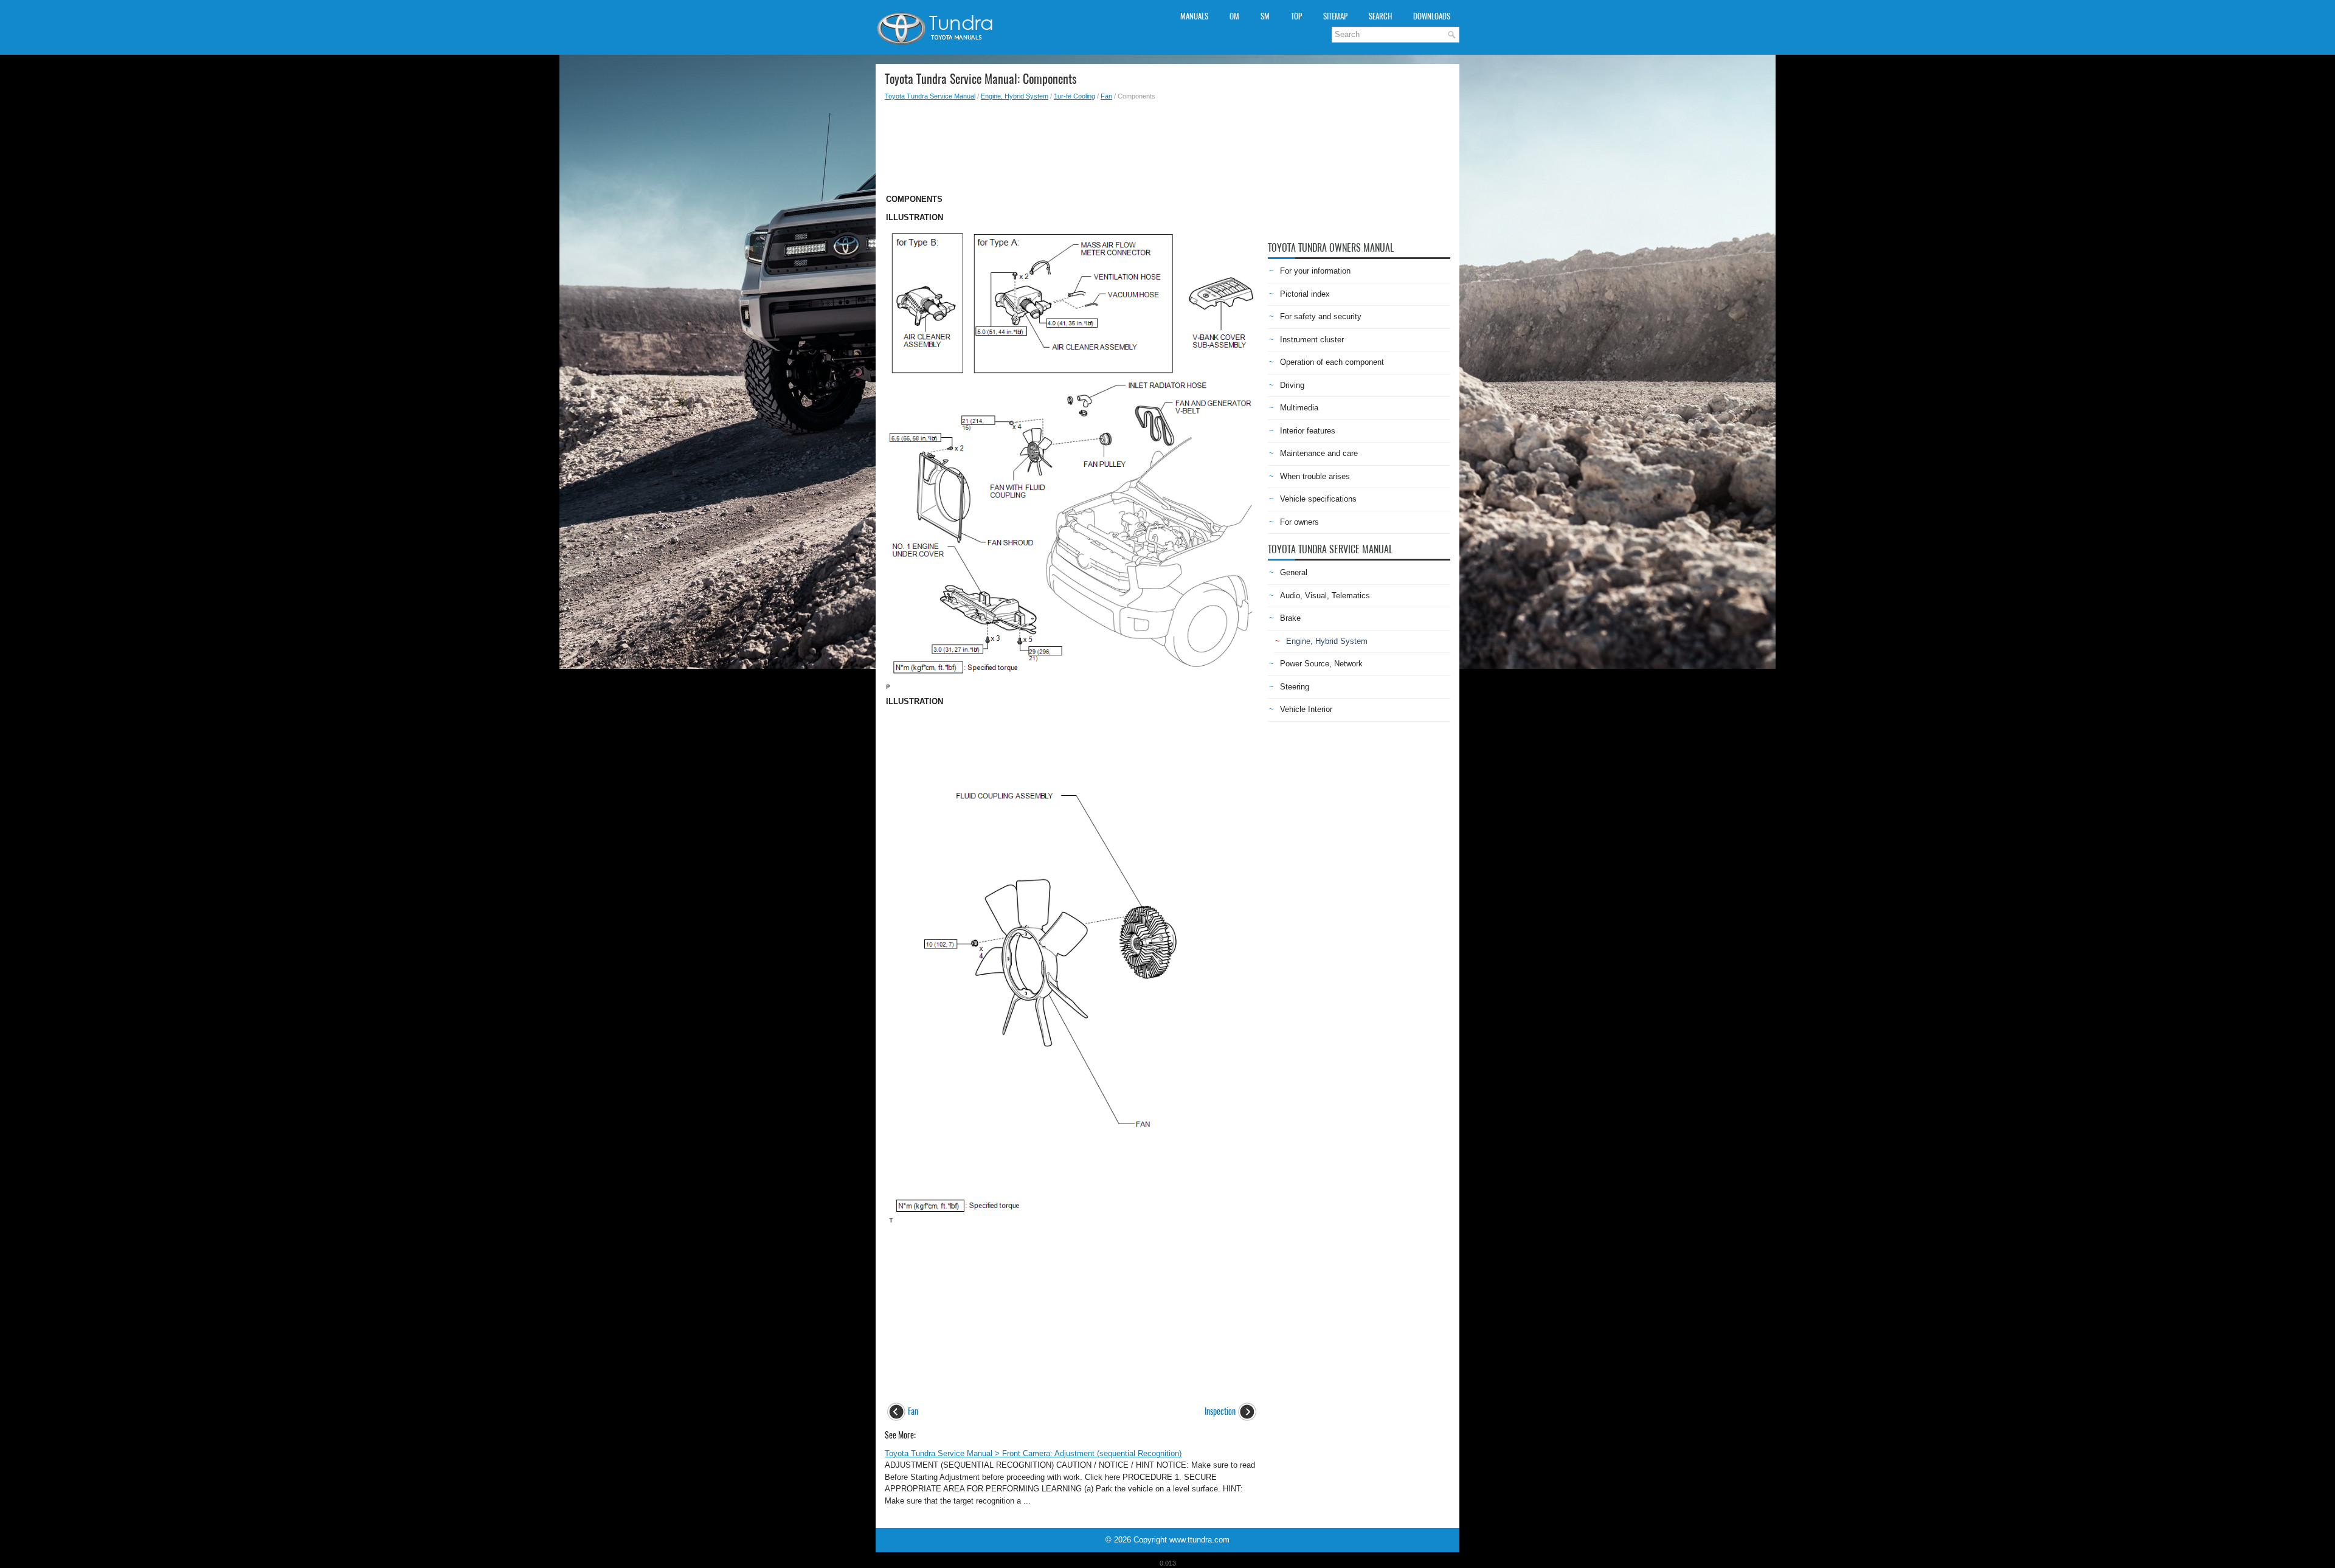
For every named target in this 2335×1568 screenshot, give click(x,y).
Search (1380, 16)
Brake (1290, 618)
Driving (1292, 385)
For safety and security (1321, 316)
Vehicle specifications (1318, 499)
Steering (1295, 687)
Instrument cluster (1312, 340)
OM (1234, 16)
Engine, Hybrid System (1015, 96)
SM (1265, 16)
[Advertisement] (1072, 143)
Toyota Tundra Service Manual (930, 96)
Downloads (1432, 16)
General (1294, 572)
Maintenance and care (1319, 453)
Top (1296, 16)
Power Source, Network (1321, 664)
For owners (1299, 522)
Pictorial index (1305, 294)
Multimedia (1299, 408)
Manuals (1194, 16)
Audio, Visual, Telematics (1325, 596)
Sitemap (1335, 16)
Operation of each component (1332, 362)
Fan (1106, 96)
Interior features (1308, 431)
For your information (1315, 271)
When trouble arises (1315, 476)
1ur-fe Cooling (1074, 96)
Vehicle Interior (1306, 709)
